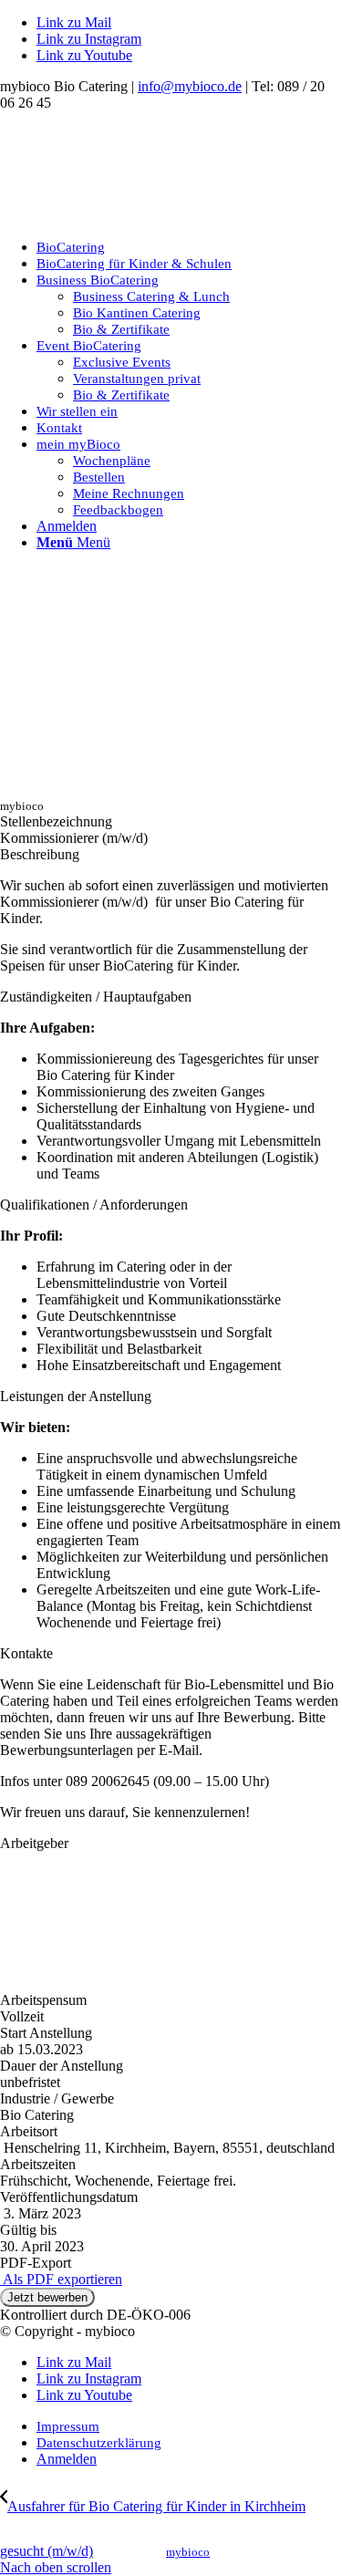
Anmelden (67, 526)
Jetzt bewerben (47, 2297)
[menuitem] (189, 247)
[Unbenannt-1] (137, 216)
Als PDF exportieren (61, 2279)
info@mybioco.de (190, 86)
